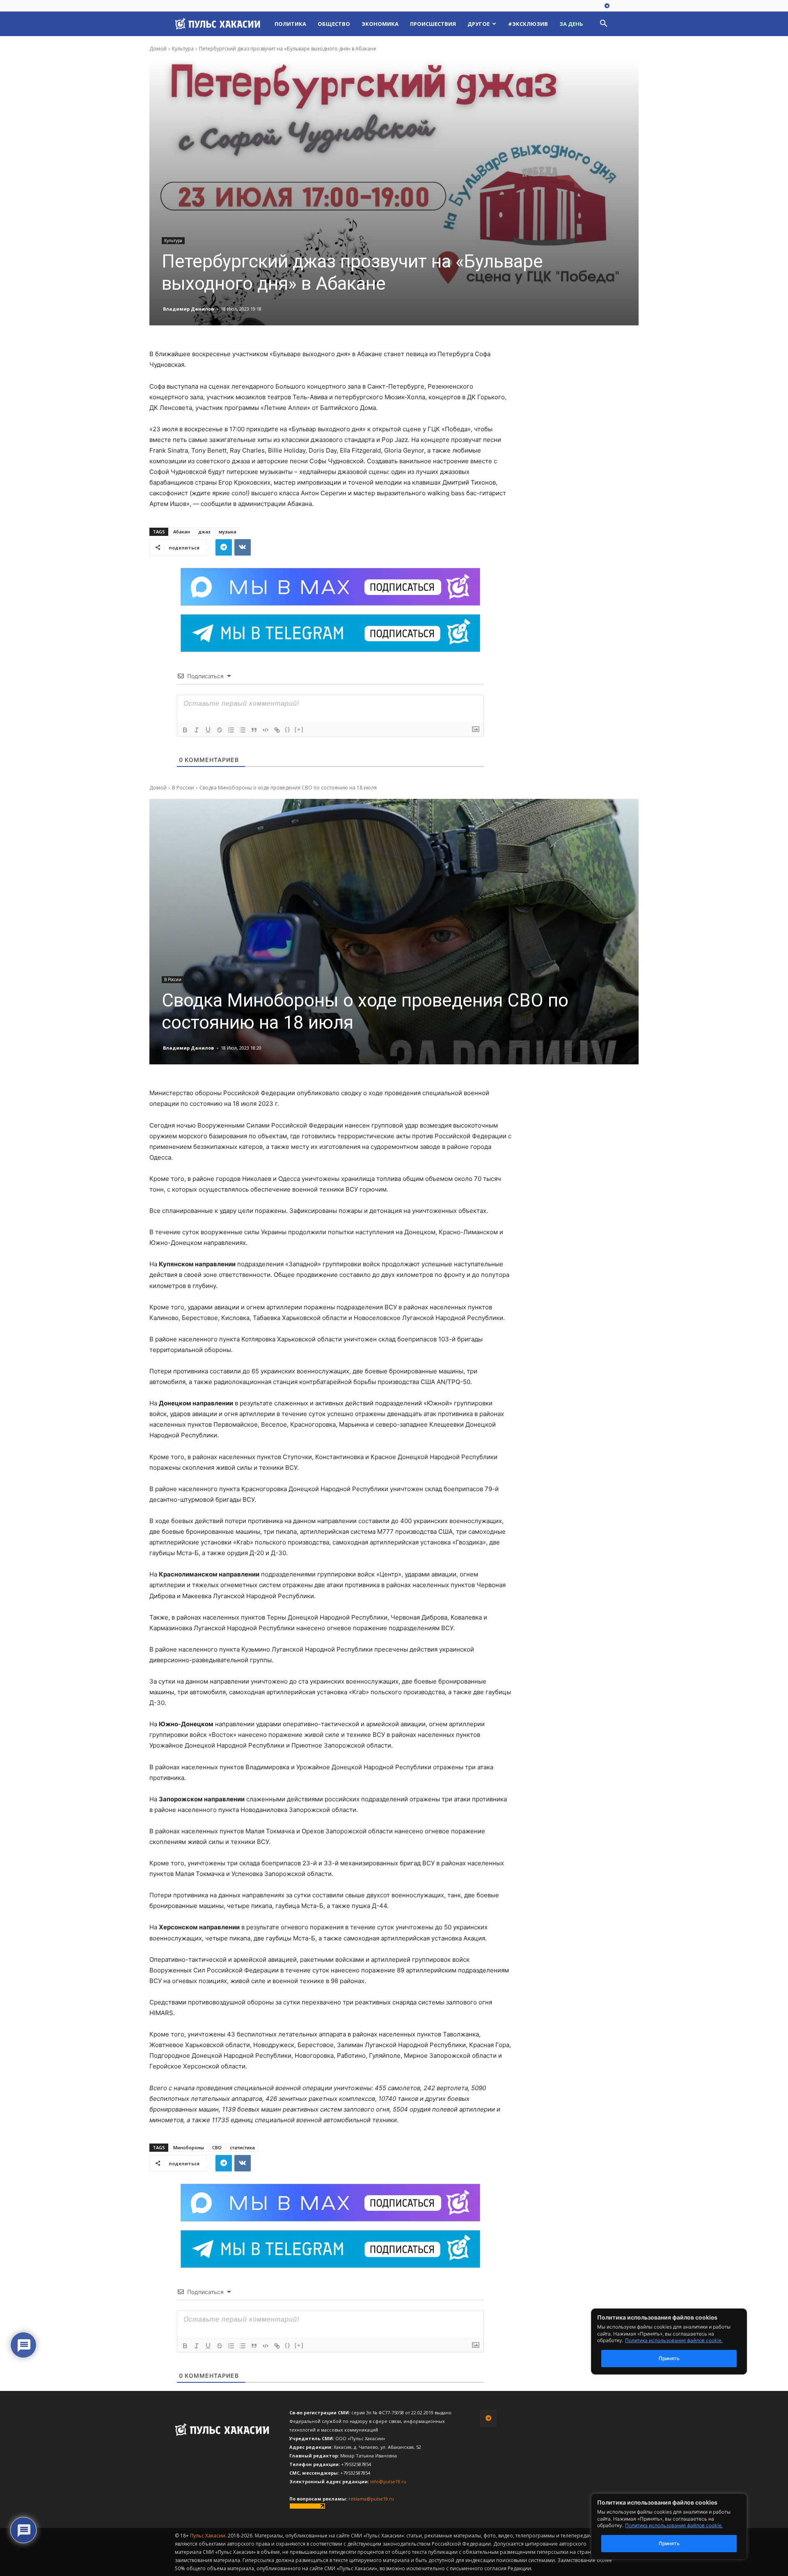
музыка (228, 532)
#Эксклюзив (528, 24)
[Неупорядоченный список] (243, 730)
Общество (334, 24)
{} (288, 729)
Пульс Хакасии (208, 2536)
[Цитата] (254, 730)
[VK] (243, 547)
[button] (603, 24)
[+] (299, 729)
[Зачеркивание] (220, 730)
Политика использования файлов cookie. (674, 2525)
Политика (290, 24)
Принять (669, 2543)
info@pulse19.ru (388, 2481)
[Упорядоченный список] (231, 730)
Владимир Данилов (188, 309)
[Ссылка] (277, 730)
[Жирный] (185, 730)
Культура (183, 49)
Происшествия (433, 24)
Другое (479, 24)
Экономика (380, 24)
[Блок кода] (266, 730)
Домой (158, 49)
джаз (204, 532)
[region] (681, 2527)
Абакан (182, 532)
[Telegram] (607, 6)
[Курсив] (197, 730)
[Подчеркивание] (208, 730)
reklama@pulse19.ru (371, 2499)
